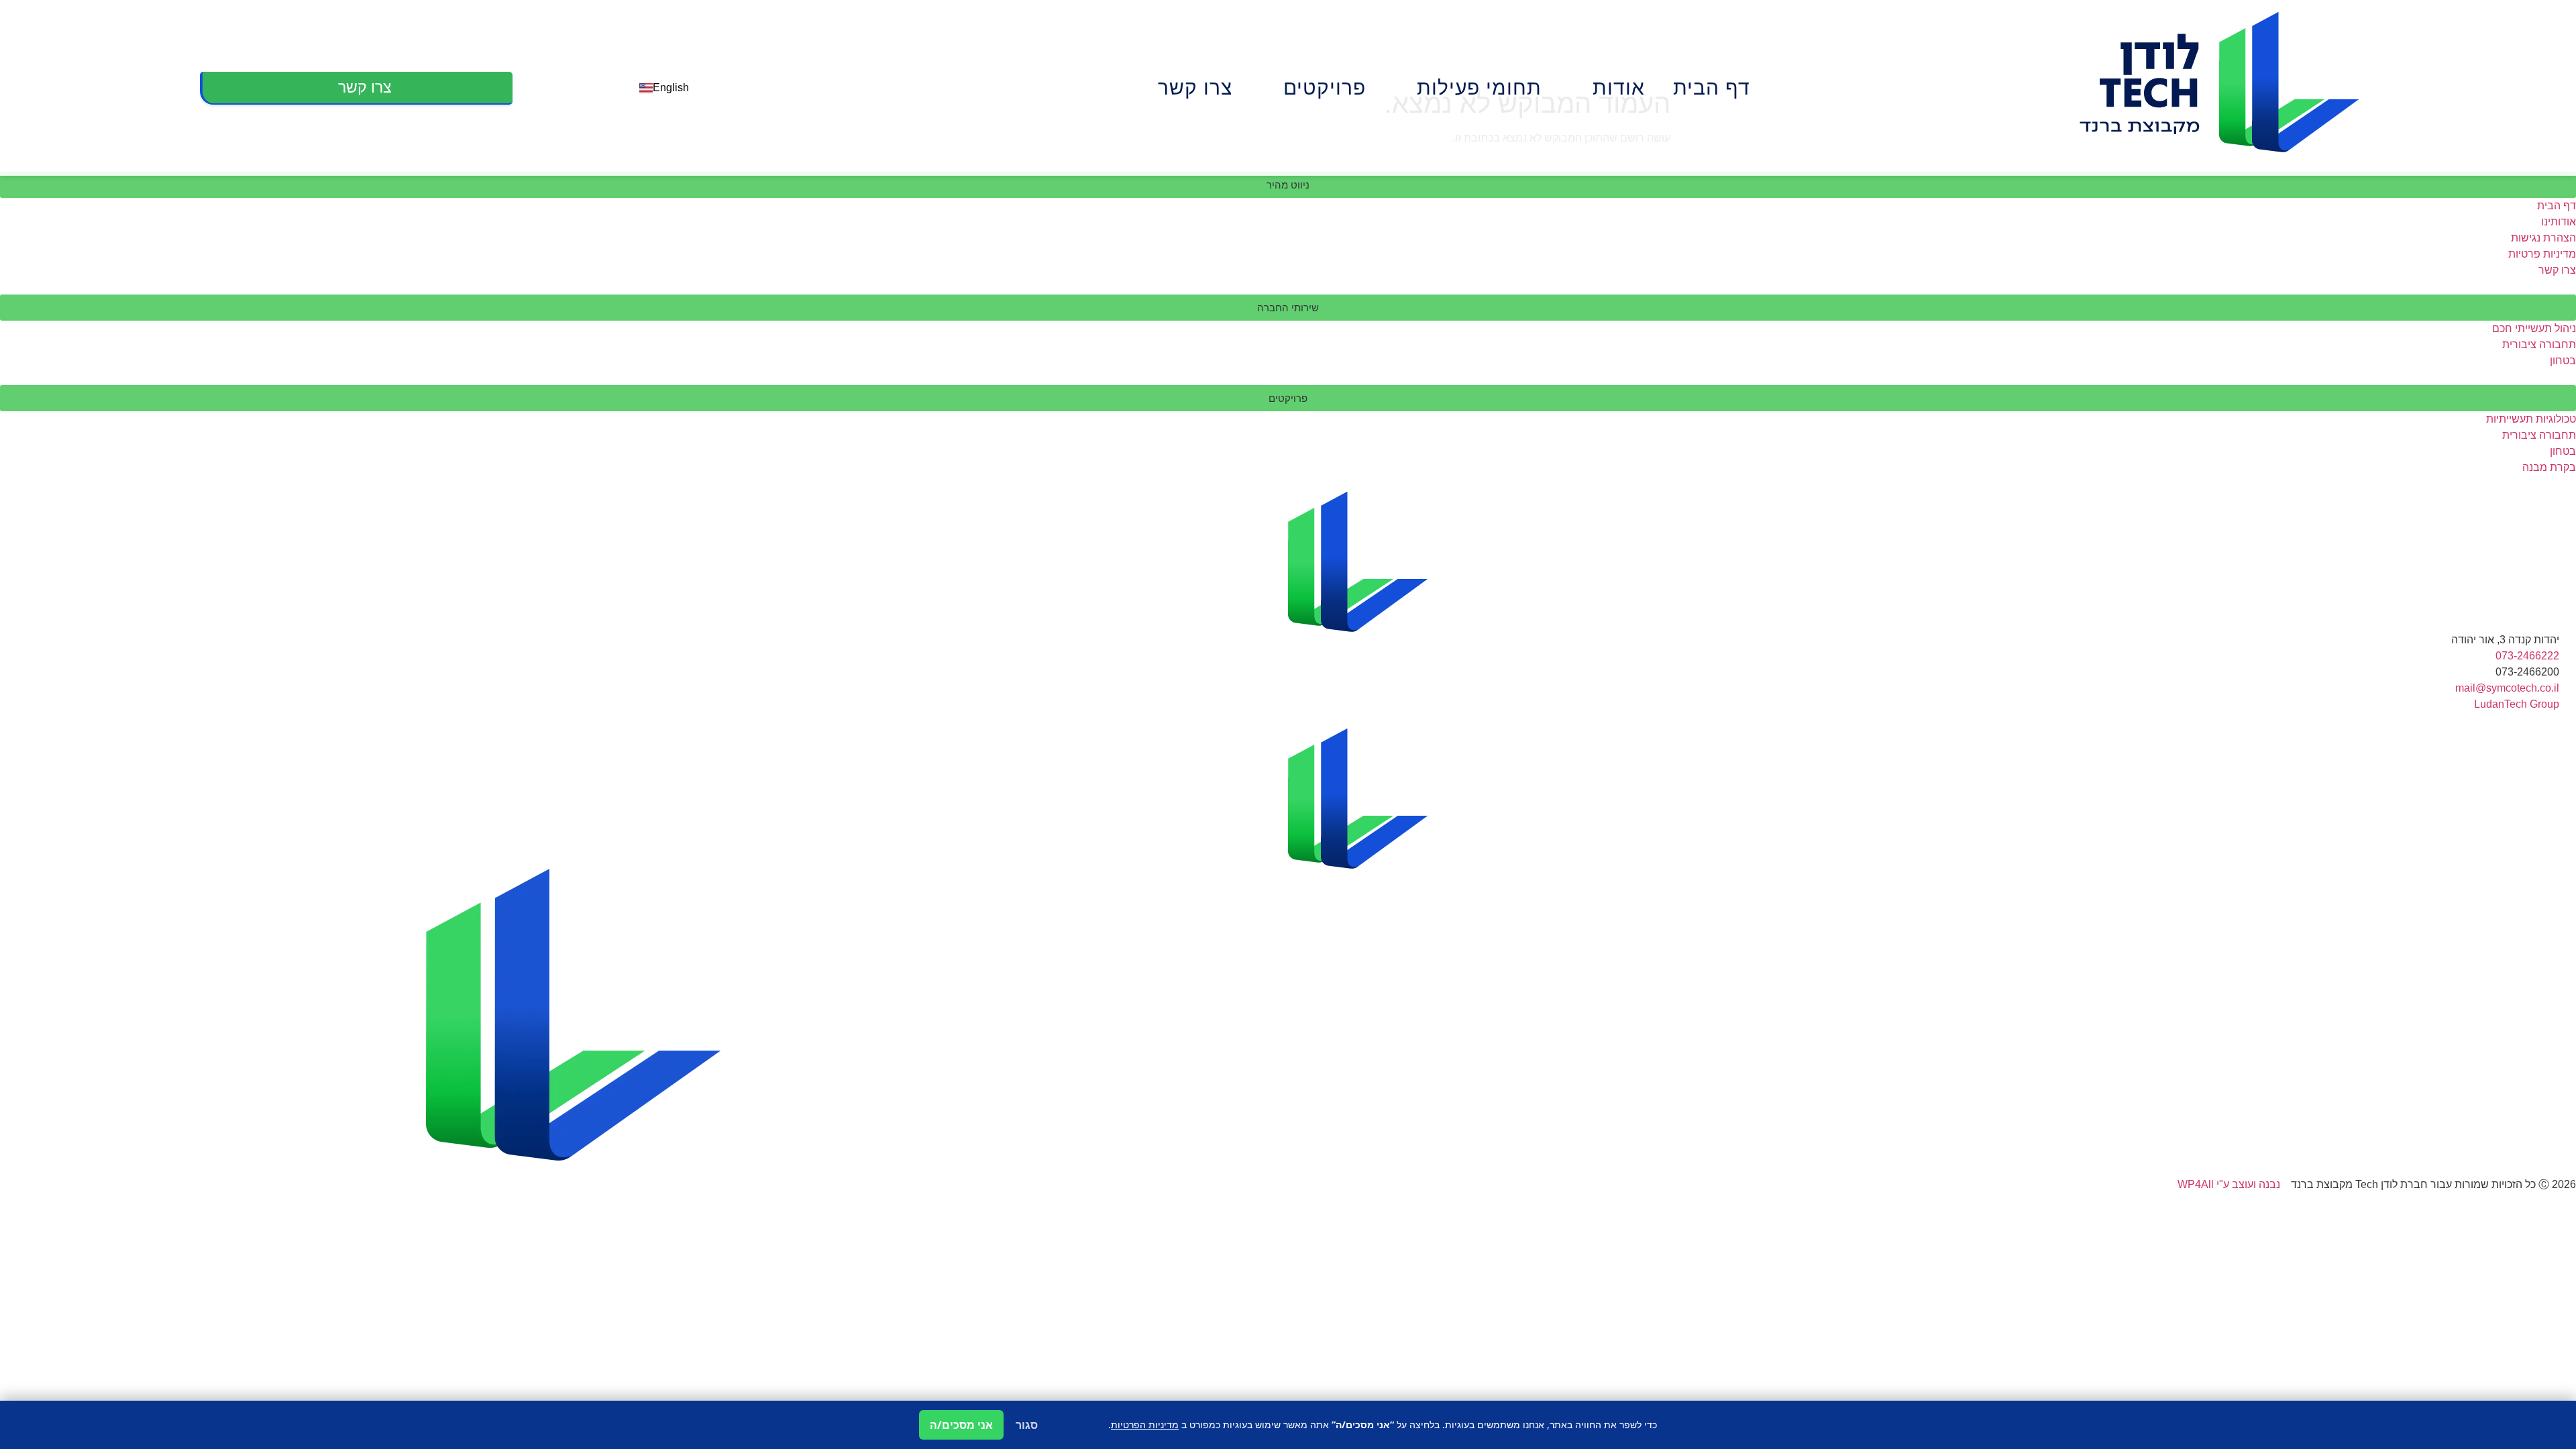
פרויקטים (1325, 88)
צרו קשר (1195, 88)
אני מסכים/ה (961, 1425)
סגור (1027, 1425)
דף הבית (1712, 88)
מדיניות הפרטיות (1145, 1425)
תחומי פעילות (1479, 88)
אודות (1619, 88)
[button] (1288, 185)
